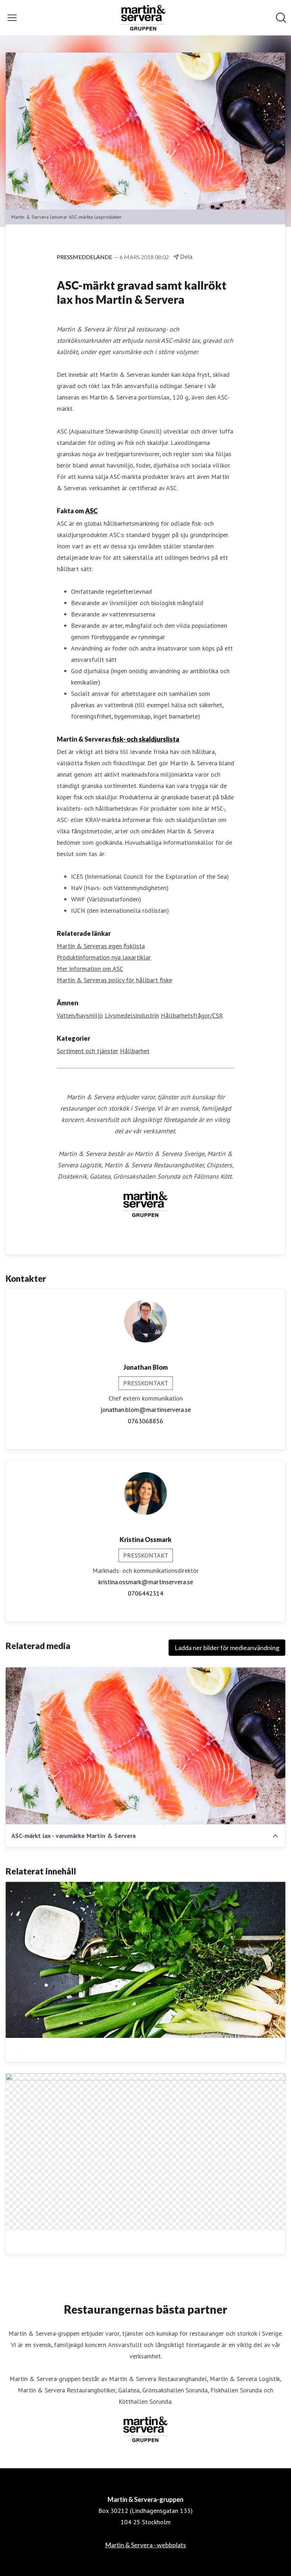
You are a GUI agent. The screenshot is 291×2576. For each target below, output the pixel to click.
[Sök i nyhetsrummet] (281, 18)
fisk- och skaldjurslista (145, 739)
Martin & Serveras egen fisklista (101, 946)
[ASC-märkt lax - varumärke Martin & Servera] (145, 1746)
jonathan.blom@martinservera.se (146, 1410)
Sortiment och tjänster (87, 1051)
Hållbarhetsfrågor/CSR (192, 1015)
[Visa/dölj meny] (12, 18)
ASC (91, 511)
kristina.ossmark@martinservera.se (146, 1582)
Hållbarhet (135, 1051)
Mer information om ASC (90, 969)
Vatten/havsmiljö (80, 1015)
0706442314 (145, 1593)
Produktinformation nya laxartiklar (104, 957)
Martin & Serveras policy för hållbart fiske (114, 980)
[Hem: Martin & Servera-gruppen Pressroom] (143, 18)
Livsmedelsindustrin (132, 1015)
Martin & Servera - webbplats (145, 2545)
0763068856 (145, 1421)
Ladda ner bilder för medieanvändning (227, 1648)
